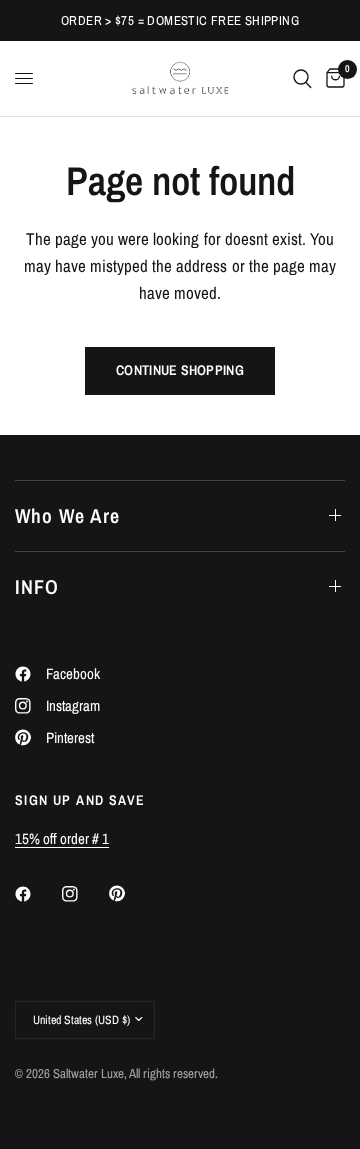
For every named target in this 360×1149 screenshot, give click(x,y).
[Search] (302, 78)
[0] (332, 78)
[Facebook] (37, 894)
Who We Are (67, 515)
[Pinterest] (131, 893)
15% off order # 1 (62, 838)
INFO (37, 586)
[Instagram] (84, 894)
